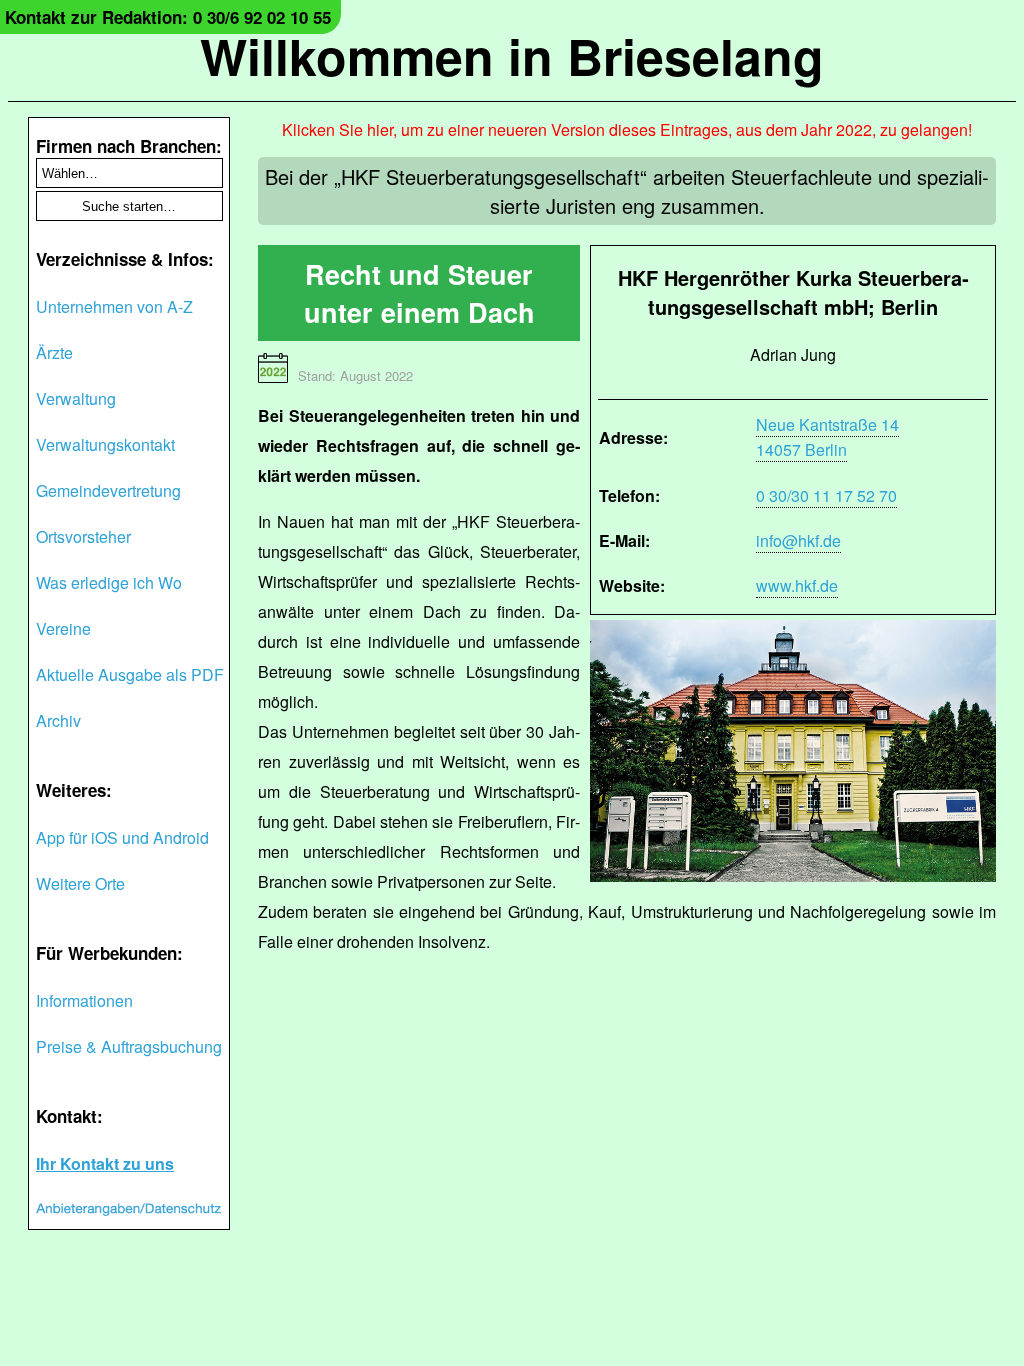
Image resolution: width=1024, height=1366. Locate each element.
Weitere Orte (80, 883)
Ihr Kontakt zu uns (105, 1163)
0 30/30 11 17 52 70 (826, 495)
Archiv (58, 720)
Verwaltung (76, 398)
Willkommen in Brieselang (512, 55)
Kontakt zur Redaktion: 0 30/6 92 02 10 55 (168, 17)
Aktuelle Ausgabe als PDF (130, 674)
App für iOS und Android (122, 837)
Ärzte (54, 352)
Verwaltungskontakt (105, 444)
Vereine (63, 628)
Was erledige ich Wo (109, 582)
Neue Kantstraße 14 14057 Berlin (827, 437)
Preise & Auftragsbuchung (129, 1046)
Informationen (84, 1000)
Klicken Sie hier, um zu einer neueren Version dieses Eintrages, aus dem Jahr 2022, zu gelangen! (627, 129)
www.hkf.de (797, 585)
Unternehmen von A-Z (114, 306)
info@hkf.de (798, 540)
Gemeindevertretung (108, 490)
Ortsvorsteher (83, 536)
